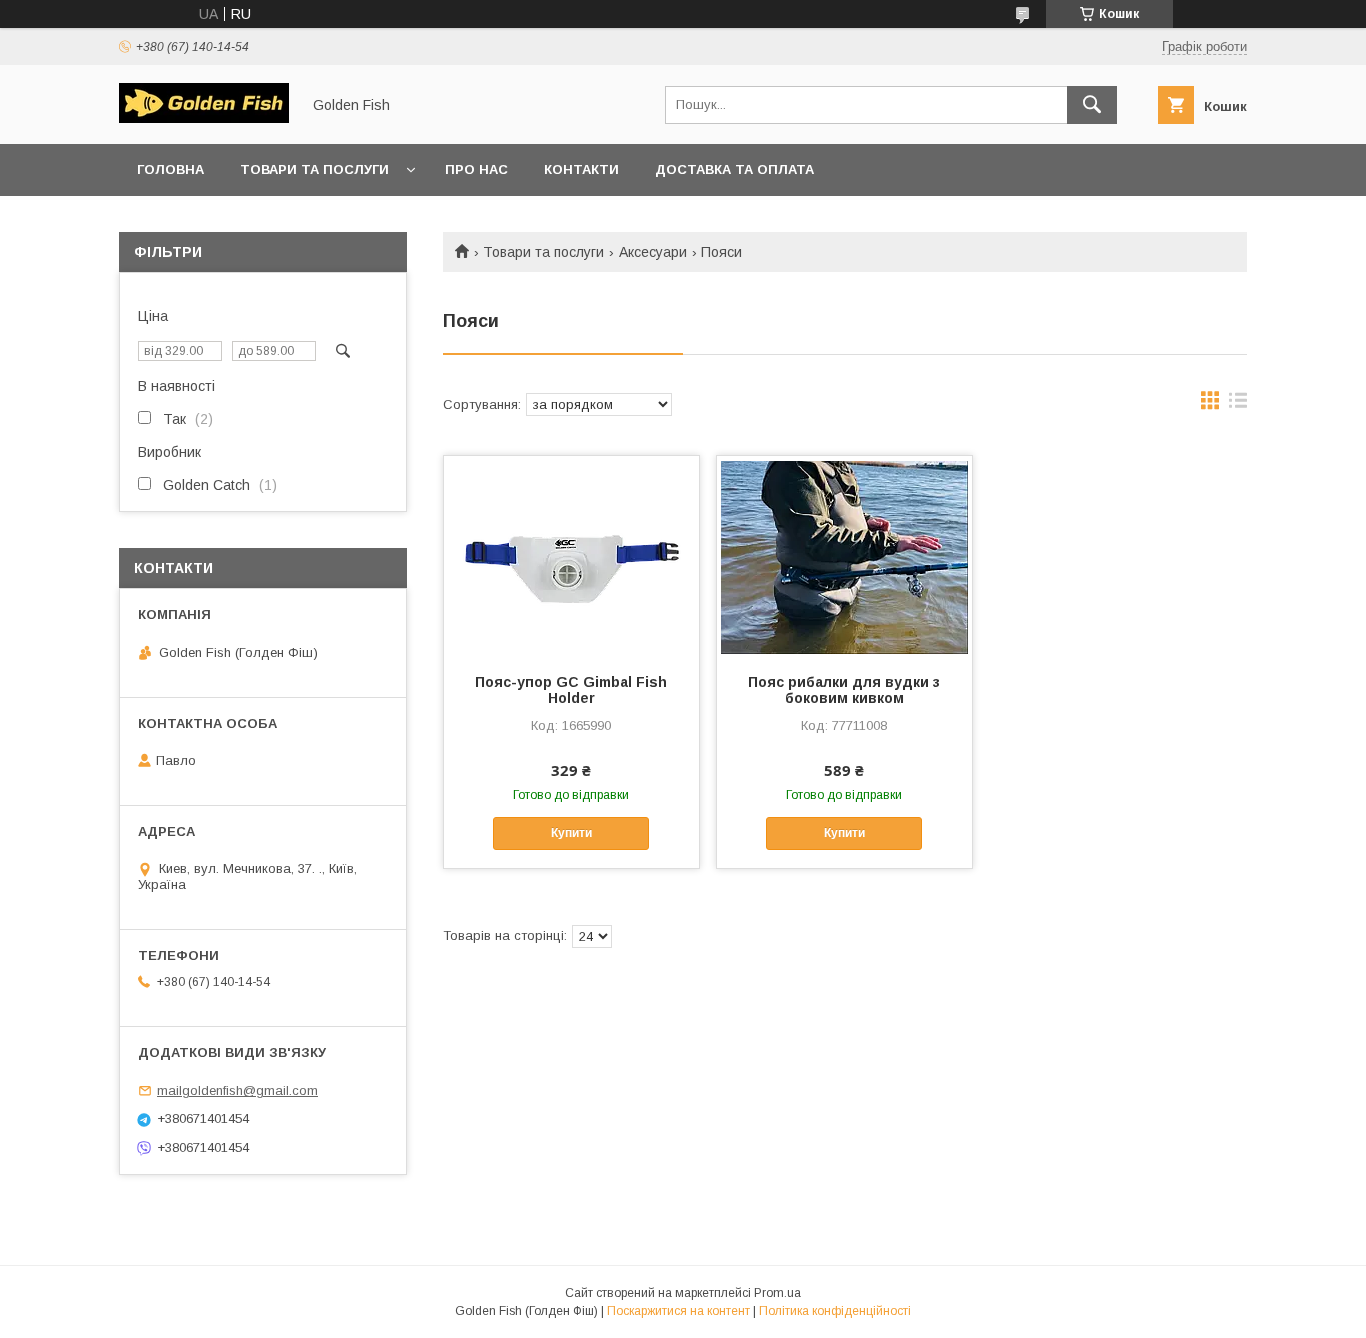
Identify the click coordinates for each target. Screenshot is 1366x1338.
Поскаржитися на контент (678, 1311)
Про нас (476, 169)
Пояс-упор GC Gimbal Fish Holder (571, 690)
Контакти (581, 169)
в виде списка (1238, 405)
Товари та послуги (314, 169)
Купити (571, 833)
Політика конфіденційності (835, 1311)
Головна (170, 169)
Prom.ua (777, 1293)
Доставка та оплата (734, 169)
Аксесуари (653, 252)
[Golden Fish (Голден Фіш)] (204, 118)
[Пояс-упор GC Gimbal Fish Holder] (571, 556)
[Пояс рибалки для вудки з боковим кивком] (844, 556)
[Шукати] (1092, 105)
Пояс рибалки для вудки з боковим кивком (844, 690)
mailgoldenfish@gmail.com (237, 1090)
